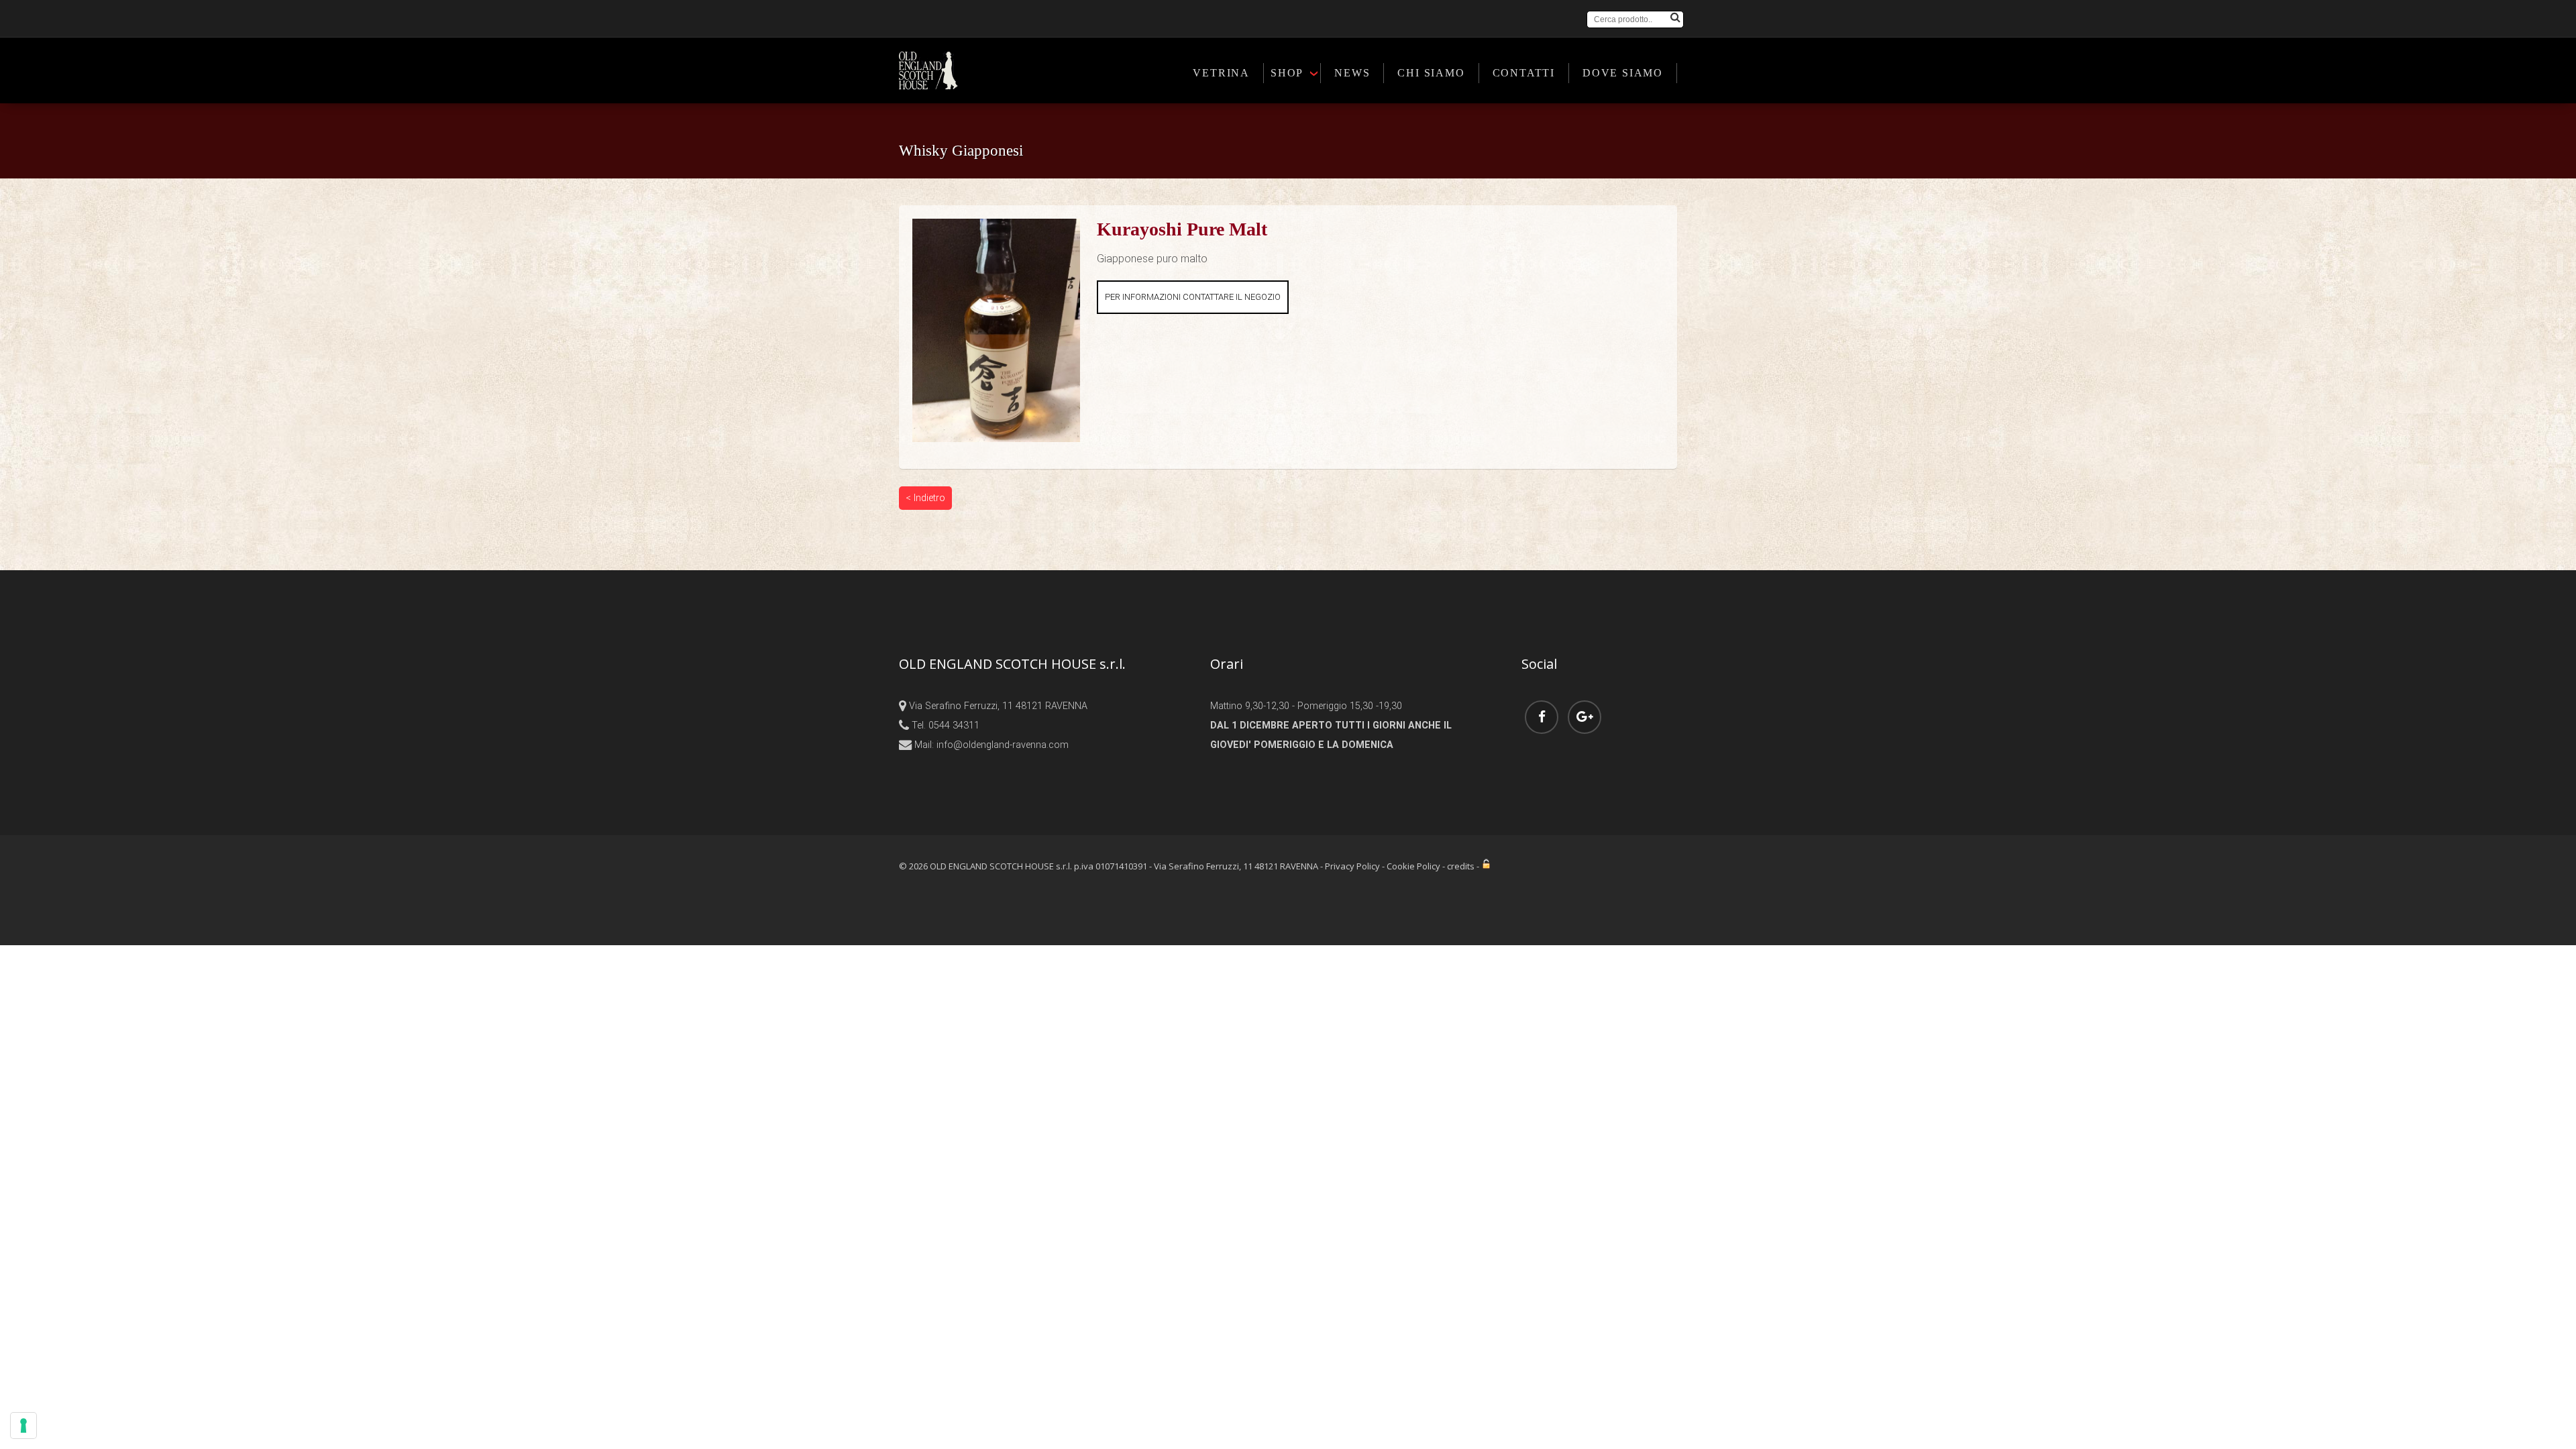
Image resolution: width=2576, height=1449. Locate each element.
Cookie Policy (1413, 866)
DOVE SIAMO (1623, 73)
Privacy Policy (1352, 866)
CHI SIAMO (1431, 73)
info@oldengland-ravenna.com (1003, 745)
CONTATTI (1524, 73)
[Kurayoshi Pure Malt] (996, 227)
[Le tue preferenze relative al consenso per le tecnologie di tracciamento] (23, 1426)
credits (1461, 866)
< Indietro (925, 498)
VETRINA (1221, 73)
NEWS (1352, 73)
